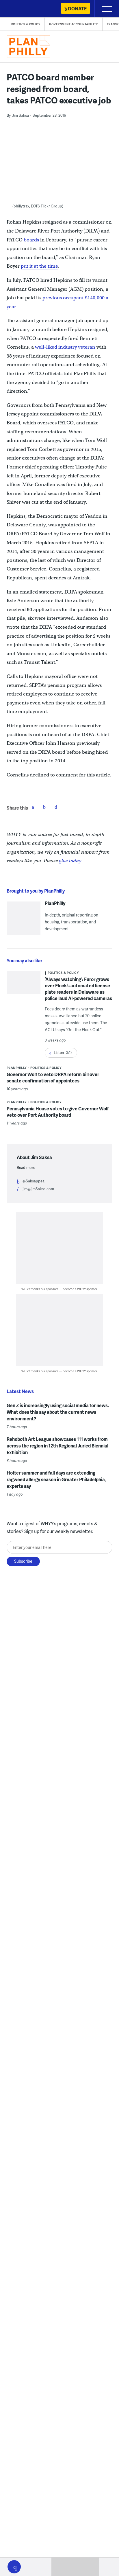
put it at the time (39, 266)
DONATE (77, 8)
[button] (14, 2567)
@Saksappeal (34, 1181)
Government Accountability (74, 24)
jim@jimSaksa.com (38, 1189)
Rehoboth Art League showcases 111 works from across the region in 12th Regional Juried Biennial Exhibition (57, 1446)
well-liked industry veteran (65, 347)
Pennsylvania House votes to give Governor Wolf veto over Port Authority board (58, 1112)
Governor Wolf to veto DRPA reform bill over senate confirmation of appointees (53, 1077)
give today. (71, 861)
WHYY (22, 9)
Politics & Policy (26, 24)
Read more (26, 1167)
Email (56, 807)
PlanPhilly (55, 903)
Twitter (44, 807)
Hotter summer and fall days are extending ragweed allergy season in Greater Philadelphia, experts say (56, 1479)
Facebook (33, 807)
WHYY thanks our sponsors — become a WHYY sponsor (59, 1289)
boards (31, 240)
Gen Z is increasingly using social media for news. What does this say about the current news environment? (58, 1412)
